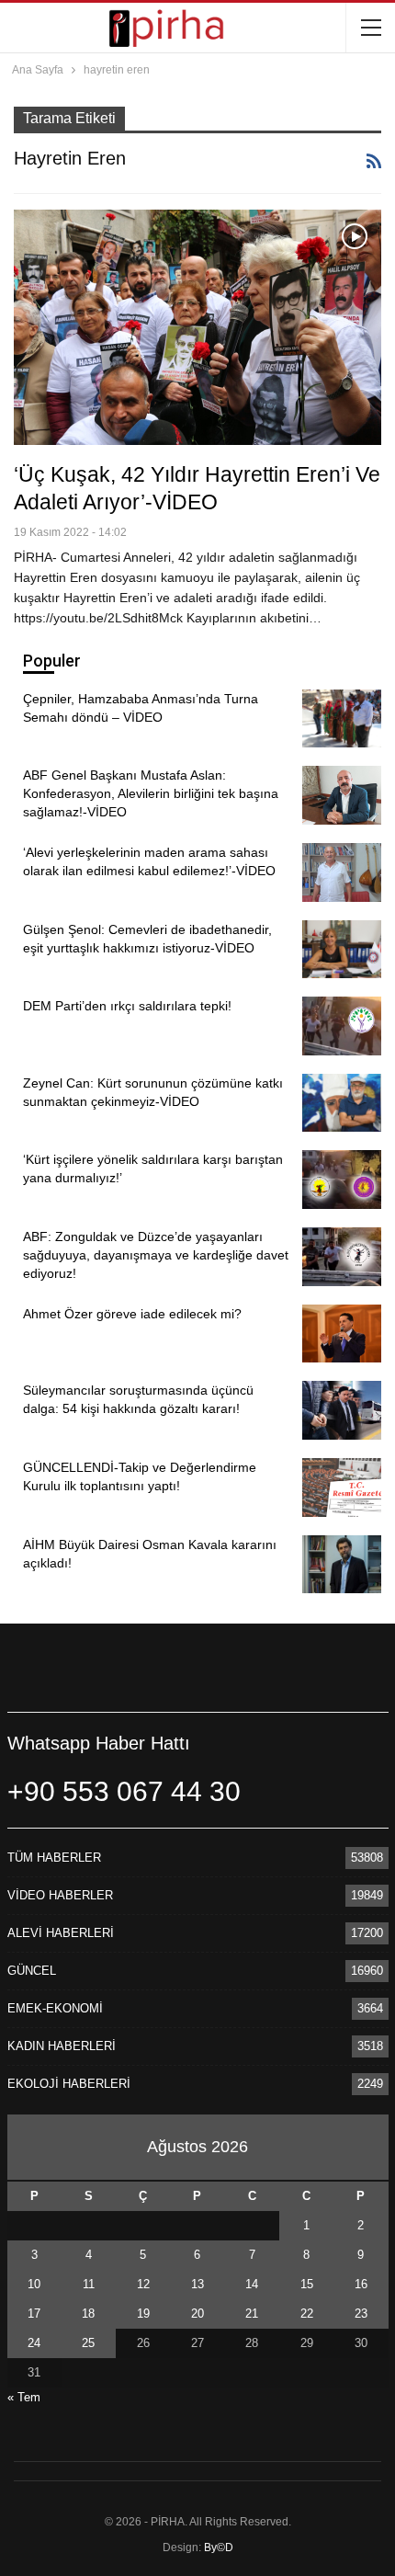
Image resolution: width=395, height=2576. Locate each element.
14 (252, 2284)
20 (197, 2314)
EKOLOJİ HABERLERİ (69, 2084)
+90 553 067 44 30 (124, 1791)
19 (143, 2314)
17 (34, 2314)
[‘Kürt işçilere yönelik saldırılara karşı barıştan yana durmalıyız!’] (342, 1180)
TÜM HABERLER (54, 1858)
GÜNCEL (32, 1971)
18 (88, 2314)
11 (89, 2284)
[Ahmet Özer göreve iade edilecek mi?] (342, 1334)
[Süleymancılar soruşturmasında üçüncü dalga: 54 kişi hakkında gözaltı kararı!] (342, 1410)
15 (307, 2284)
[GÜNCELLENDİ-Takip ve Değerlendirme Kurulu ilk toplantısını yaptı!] (342, 1487)
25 (88, 2343)
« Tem (24, 2397)
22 (307, 2314)
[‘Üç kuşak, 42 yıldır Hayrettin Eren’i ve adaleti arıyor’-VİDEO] (197, 327)
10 (34, 2284)
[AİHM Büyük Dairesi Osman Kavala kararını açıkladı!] (342, 1565)
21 (252, 2314)
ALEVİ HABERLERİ (61, 1933)
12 (143, 2284)
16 (361, 2284)
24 (34, 2343)
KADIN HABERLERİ (62, 2046)
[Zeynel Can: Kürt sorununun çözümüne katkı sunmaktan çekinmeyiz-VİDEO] (342, 1103)
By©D (219, 2548)
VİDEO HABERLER (60, 1895)
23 (361, 2314)
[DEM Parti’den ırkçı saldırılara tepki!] (342, 1026)
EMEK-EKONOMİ (55, 2008)
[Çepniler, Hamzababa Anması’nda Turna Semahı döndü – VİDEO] (342, 719)
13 (197, 2284)
